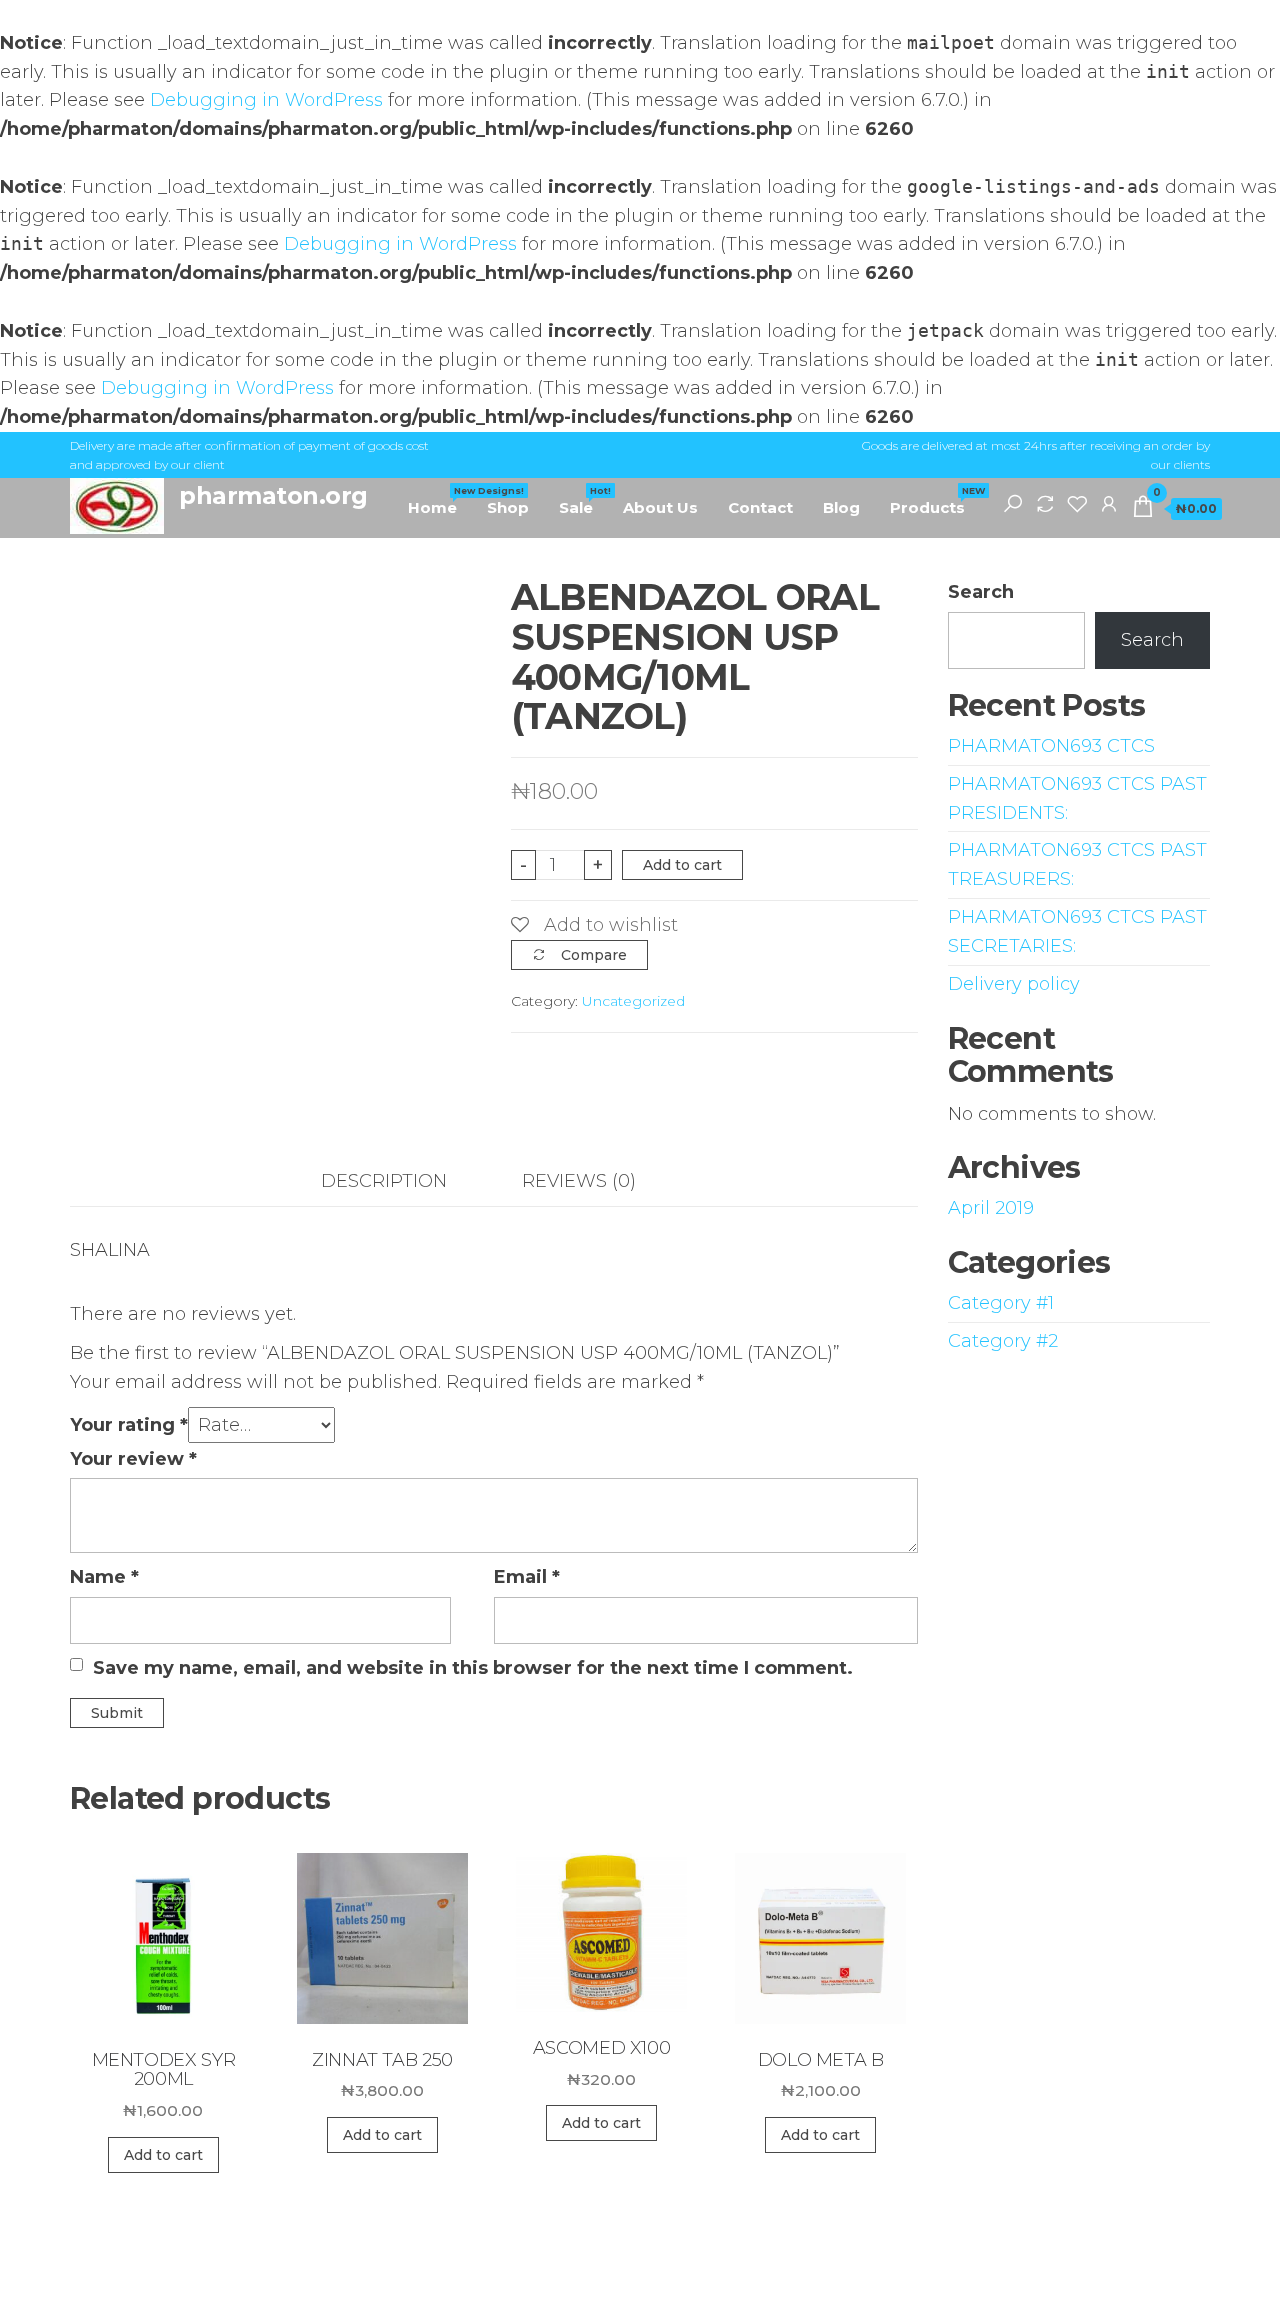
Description (384, 1181)
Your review (133, 1459)
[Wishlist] (1077, 503)
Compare (594, 955)
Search (981, 592)
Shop (508, 507)
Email (527, 1577)
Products (935, 501)
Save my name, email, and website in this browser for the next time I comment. (473, 1668)
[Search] (1013, 503)
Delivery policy (1014, 984)
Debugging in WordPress (266, 100)
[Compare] (1045, 503)
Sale (583, 501)
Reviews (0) (579, 1181)
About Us (660, 507)
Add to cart (682, 865)
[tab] (399, 1181)
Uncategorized (633, 1001)
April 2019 (991, 1208)
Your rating (129, 1425)
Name (104, 1577)
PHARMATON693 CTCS (1051, 746)
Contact (760, 507)
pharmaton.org (273, 495)
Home (440, 501)
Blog (841, 507)
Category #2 (1003, 1341)
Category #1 (1001, 1303)
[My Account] (1109, 503)
